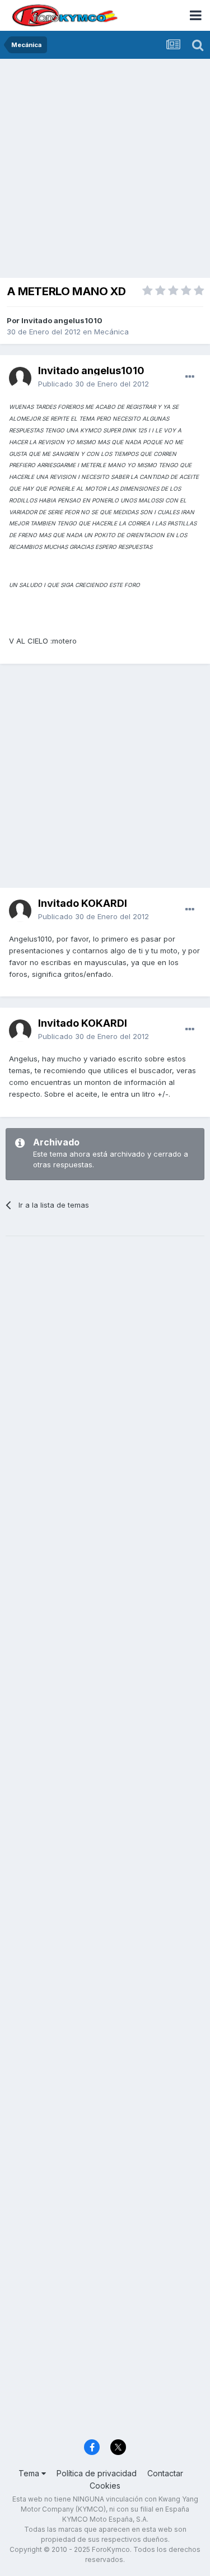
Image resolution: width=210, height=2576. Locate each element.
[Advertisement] (105, 169)
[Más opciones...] (190, 377)
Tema (30, 2473)
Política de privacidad (97, 2473)
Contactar (165, 2473)
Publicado (94, 384)
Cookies (105, 2486)
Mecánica (111, 332)
